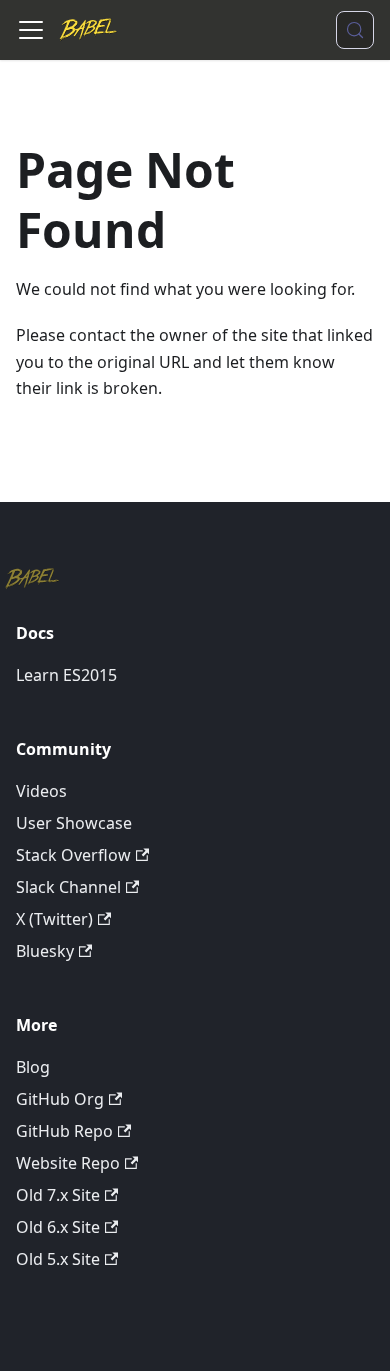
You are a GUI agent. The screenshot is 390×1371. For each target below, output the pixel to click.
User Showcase (74, 823)
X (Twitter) (54, 919)
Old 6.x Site (58, 1227)
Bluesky (45, 951)
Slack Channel (68, 887)
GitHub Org (60, 1099)
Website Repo (68, 1163)
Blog (33, 1067)
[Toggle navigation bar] (31, 30)
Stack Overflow (73, 855)
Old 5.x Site (58, 1259)
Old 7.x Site (58, 1195)
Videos (41, 791)
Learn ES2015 (66, 675)
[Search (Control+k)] (355, 30)
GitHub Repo (64, 1131)
